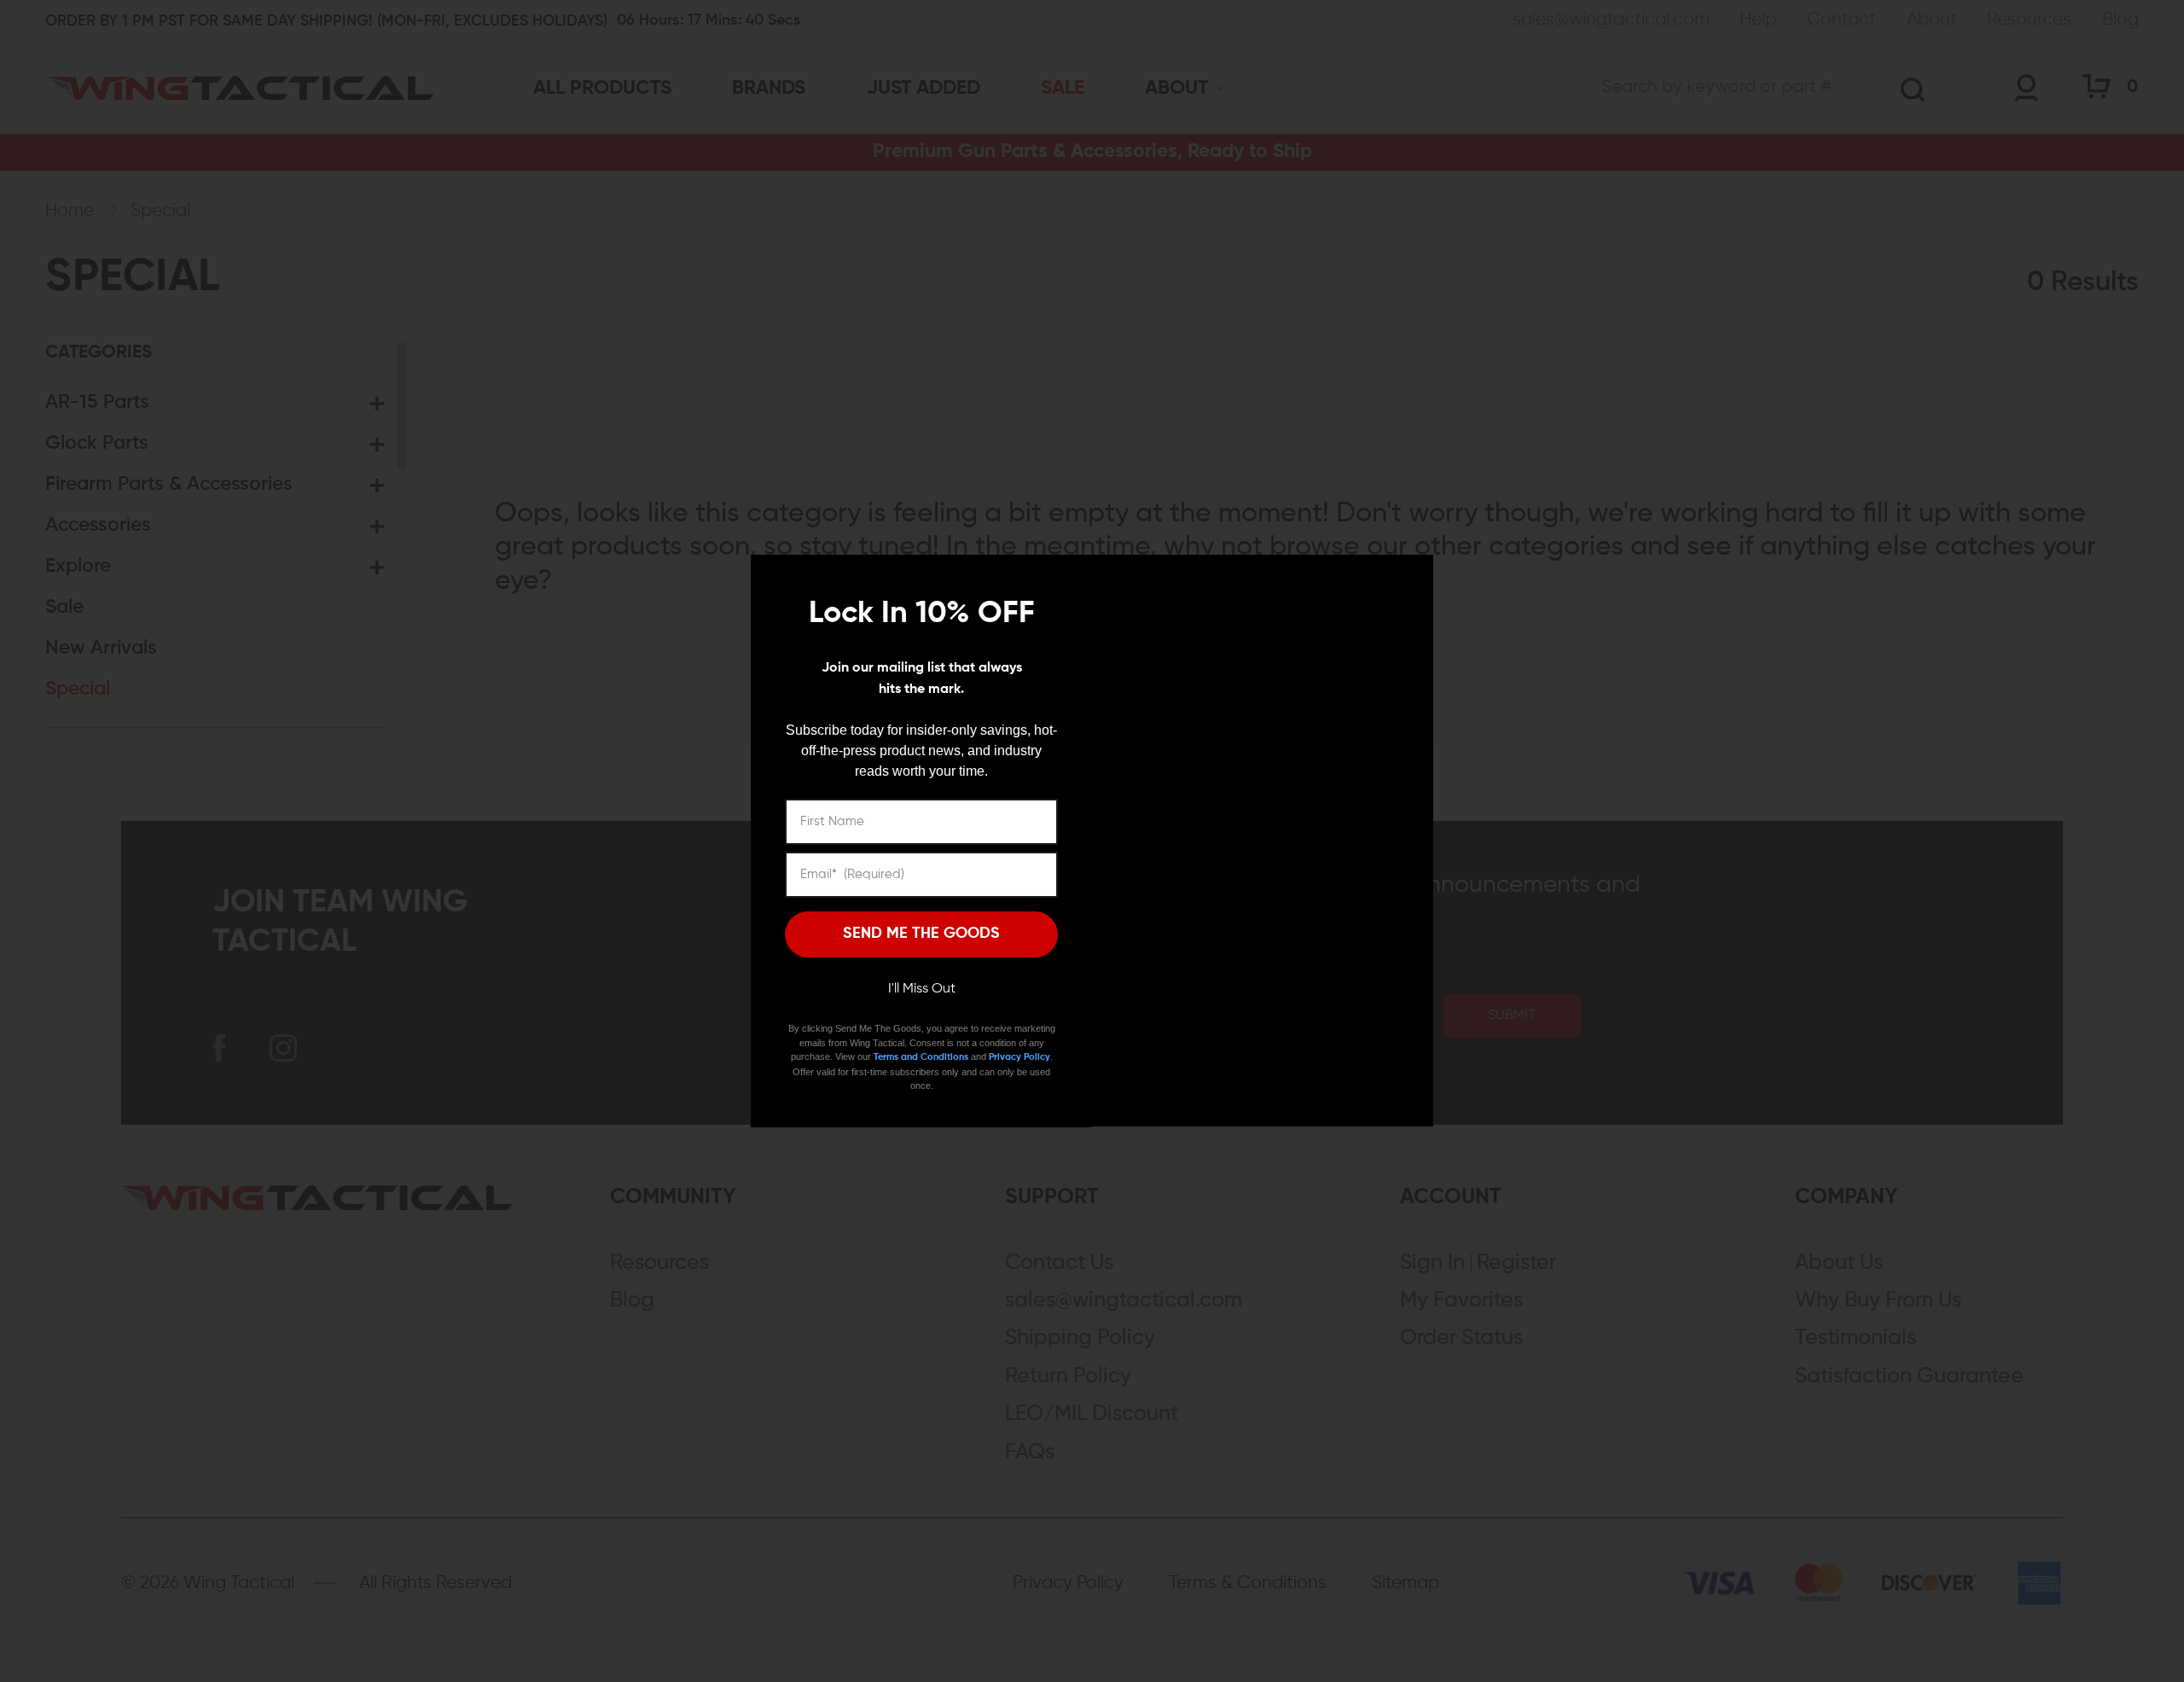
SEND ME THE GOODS (921, 934)
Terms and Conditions (921, 1057)
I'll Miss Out (922, 989)
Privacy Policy (1019, 1057)
